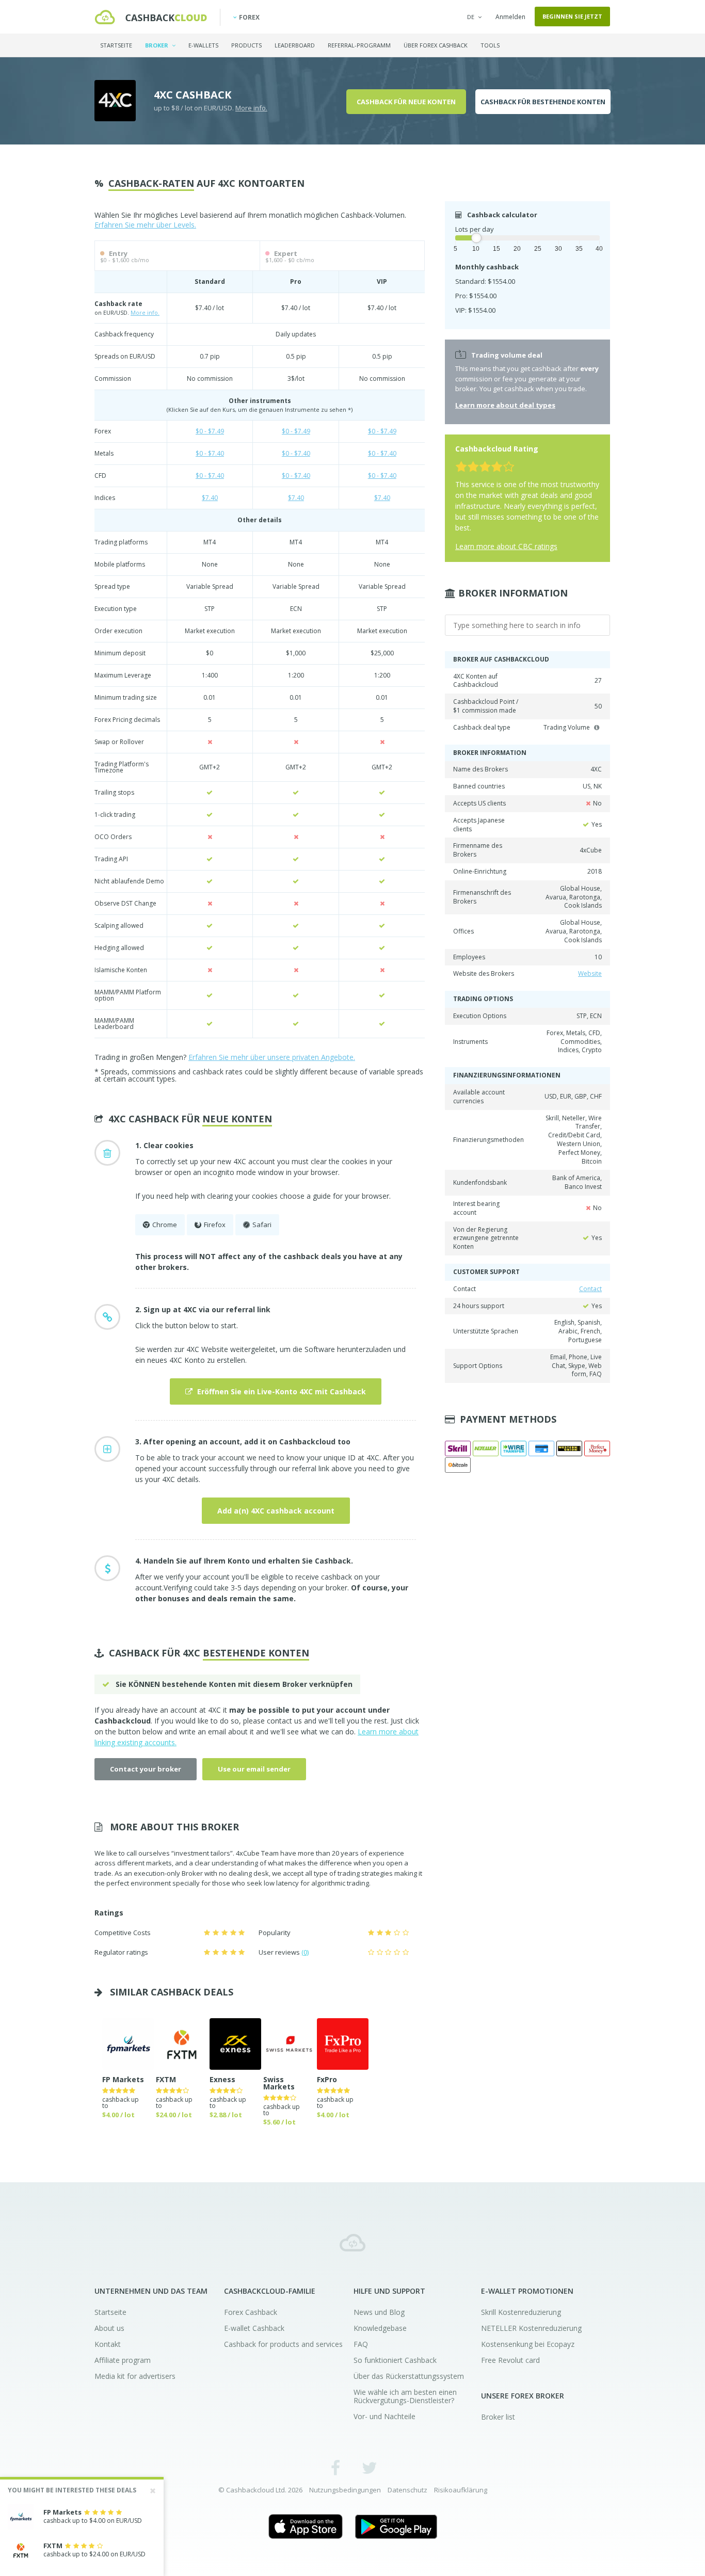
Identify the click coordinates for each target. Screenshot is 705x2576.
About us (109, 2328)
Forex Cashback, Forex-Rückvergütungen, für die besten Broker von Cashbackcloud (352, 2243)
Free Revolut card (510, 2360)
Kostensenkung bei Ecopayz (528, 2344)
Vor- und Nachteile (384, 2416)
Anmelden (510, 17)
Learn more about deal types (505, 405)
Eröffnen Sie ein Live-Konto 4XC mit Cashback (281, 1391)
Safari (262, 1225)
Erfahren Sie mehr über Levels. (145, 225)
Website (590, 973)
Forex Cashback (251, 2312)
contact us (284, 1721)
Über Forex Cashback (436, 45)
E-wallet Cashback (254, 2328)
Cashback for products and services (283, 2344)
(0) (305, 1952)
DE (471, 17)
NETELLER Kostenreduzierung (531, 2328)
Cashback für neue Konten (406, 102)
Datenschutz (407, 2490)
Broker (157, 45)
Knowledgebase (380, 2328)
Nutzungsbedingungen (345, 2490)
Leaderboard (295, 45)
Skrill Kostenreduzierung (521, 2312)
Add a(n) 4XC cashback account (276, 1511)
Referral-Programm (359, 45)
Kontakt (108, 2344)
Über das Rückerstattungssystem (409, 2376)
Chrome (165, 1225)
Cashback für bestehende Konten (543, 102)
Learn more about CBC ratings (506, 546)
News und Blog (379, 2312)
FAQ (361, 2344)
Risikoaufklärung (461, 2490)
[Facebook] (336, 2467)
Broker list (498, 2417)
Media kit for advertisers (135, 2376)
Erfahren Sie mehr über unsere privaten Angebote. (272, 1057)
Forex (249, 17)
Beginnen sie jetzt (572, 16)
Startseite (116, 45)
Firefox (215, 1225)
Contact (590, 1289)
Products (246, 45)
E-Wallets (203, 45)
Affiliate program (123, 2360)
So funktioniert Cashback (395, 2360)
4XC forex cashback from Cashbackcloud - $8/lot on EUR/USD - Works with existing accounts (151, 17)
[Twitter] (369, 2467)
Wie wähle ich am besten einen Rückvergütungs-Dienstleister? (405, 2396)
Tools (490, 45)
